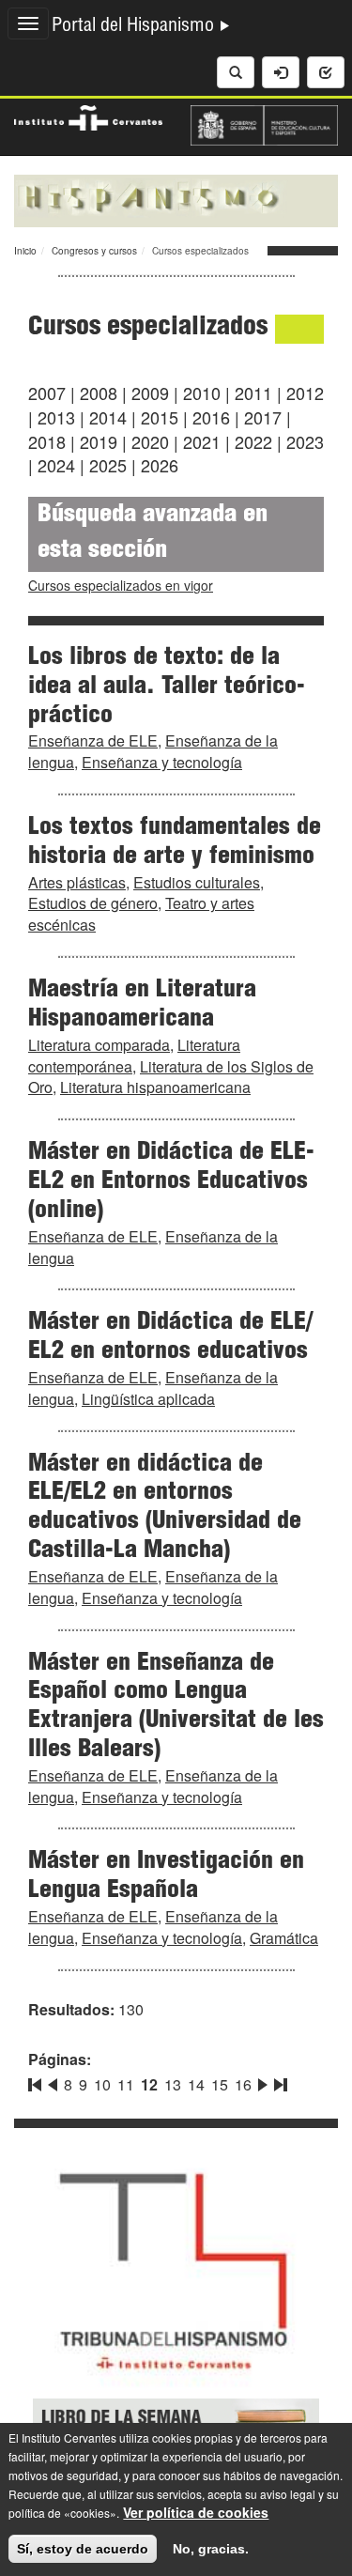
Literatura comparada (99, 1045)
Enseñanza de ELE (93, 740)
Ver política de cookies (196, 2512)
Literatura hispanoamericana (155, 1087)
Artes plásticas (77, 882)
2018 (47, 441)
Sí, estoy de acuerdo (83, 2549)
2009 (150, 393)
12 (149, 2084)
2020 (150, 441)
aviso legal (288, 2494)
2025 (108, 465)
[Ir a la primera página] (37, 2081)
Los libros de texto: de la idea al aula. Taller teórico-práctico (167, 687)
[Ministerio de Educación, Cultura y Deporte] (265, 123)
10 (102, 2084)
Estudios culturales (197, 882)
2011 (253, 393)
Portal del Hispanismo (135, 27)
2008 (99, 393)
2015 (160, 417)
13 (173, 2084)
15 (220, 2084)
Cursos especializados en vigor (121, 585)
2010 (202, 393)
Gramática (284, 1938)
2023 (305, 441)
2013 (56, 417)
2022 (253, 441)
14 (196, 2084)
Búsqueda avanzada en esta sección (153, 534)
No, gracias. (211, 2549)
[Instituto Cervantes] (88, 116)
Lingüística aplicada (148, 1399)
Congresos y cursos (94, 251)
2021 (202, 441)
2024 (56, 465)
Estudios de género (93, 903)
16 (243, 2084)
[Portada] (176, 199)
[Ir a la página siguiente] (263, 2081)
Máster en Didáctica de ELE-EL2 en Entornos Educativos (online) (171, 1182)
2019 (99, 441)
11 (126, 2084)
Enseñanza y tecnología (162, 762)
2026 (160, 465)
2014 (108, 417)
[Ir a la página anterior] (53, 2081)
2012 (305, 393)
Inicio (25, 251)
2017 (263, 417)
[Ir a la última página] (279, 2081)
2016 (211, 417)
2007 (47, 393)
